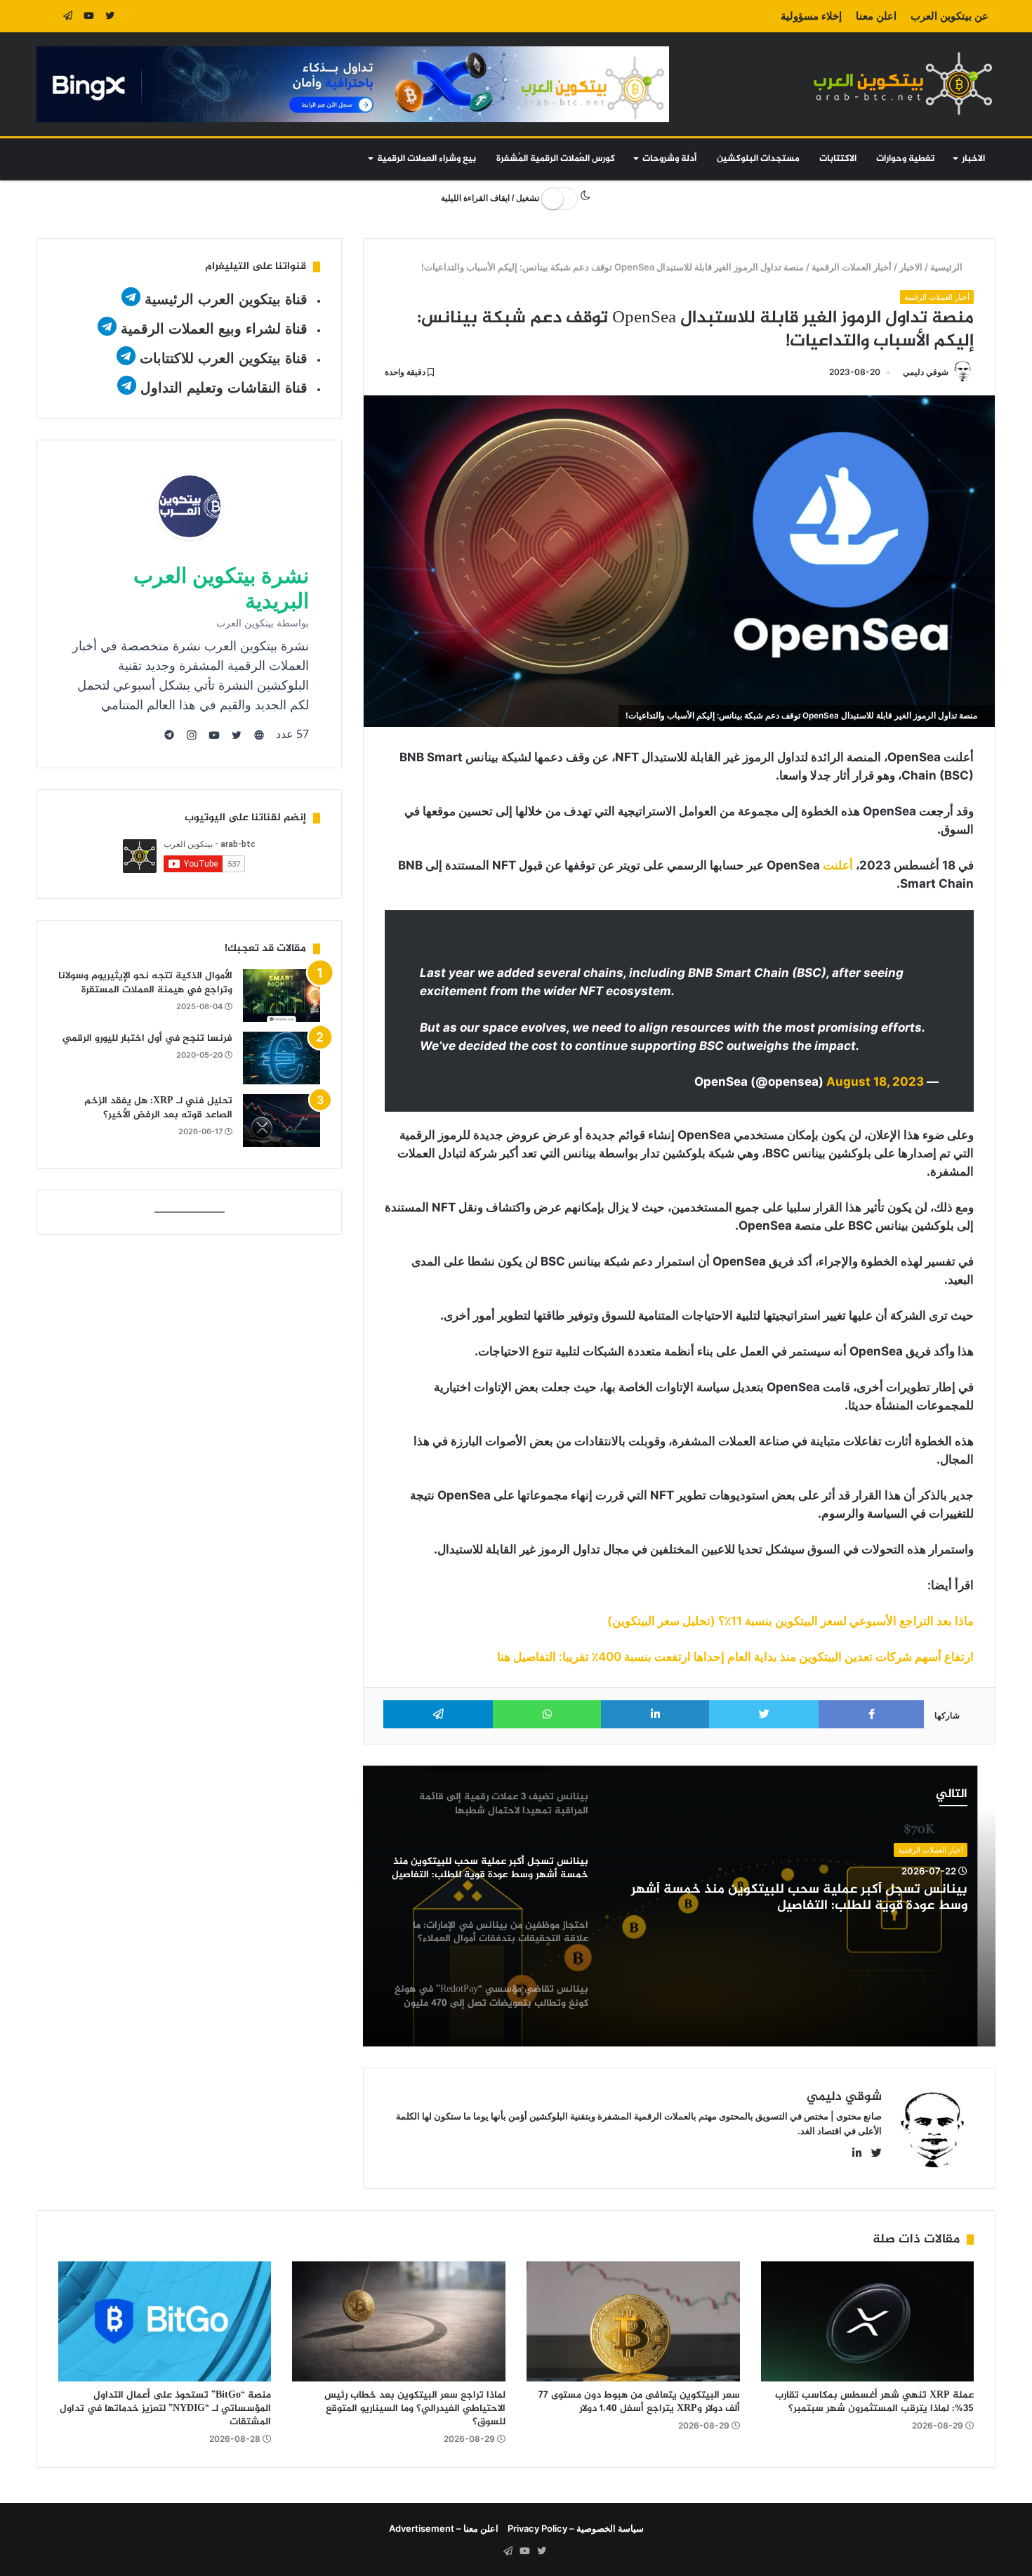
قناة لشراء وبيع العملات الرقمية (214, 329)
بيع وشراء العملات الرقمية (426, 159)
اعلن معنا (876, 16)
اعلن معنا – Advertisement (444, 2528)
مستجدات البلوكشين (758, 159)
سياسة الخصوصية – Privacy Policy (576, 2528)
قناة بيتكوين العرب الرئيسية (226, 299)
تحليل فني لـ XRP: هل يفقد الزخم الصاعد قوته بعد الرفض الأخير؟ (158, 1108)
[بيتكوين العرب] (903, 83)
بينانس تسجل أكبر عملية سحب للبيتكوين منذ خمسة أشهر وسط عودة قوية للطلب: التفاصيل (799, 1898)
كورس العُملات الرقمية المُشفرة (556, 159)
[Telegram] (68, 16)
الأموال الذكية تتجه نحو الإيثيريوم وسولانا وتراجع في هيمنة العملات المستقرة (145, 983)
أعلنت (838, 865)
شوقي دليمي (926, 372)
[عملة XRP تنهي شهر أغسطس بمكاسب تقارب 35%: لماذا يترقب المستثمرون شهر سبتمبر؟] (868, 2321)
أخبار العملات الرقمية (852, 267)
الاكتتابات (838, 159)
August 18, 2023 (875, 1082)
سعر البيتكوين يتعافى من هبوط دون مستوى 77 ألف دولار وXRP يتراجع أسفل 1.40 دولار (639, 2402)
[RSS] (47, 16)
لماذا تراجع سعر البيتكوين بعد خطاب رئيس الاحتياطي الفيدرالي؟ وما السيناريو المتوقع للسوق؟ (415, 2409)
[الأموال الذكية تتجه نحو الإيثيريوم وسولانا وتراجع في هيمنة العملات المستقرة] (282, 995)
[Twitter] (110, 16)
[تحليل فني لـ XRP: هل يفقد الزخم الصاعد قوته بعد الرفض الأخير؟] (282, 1121)
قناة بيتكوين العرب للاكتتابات (221, 358)
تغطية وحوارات (905, 159)
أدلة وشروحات (669, 159)
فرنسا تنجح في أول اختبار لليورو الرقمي (147, 1038)
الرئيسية (948, 267)
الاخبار (973, 159)
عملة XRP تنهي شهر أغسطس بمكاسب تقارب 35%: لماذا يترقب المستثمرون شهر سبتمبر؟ (874, 2402)
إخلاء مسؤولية (811, 16)
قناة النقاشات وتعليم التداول (224, 388)
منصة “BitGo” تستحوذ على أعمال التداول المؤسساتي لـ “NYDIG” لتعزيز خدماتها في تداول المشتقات (165, 2409)
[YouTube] (89, 16)
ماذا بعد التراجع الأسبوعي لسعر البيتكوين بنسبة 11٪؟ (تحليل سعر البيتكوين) (790, 1621)
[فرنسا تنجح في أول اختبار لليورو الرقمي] (282, 1058)
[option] (679, 1906)
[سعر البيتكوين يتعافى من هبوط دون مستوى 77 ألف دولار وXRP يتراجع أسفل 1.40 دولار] (633, 2321)
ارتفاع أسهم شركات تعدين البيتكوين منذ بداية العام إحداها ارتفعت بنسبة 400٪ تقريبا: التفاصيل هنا (735, 1657)
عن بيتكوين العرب (950, 16)
